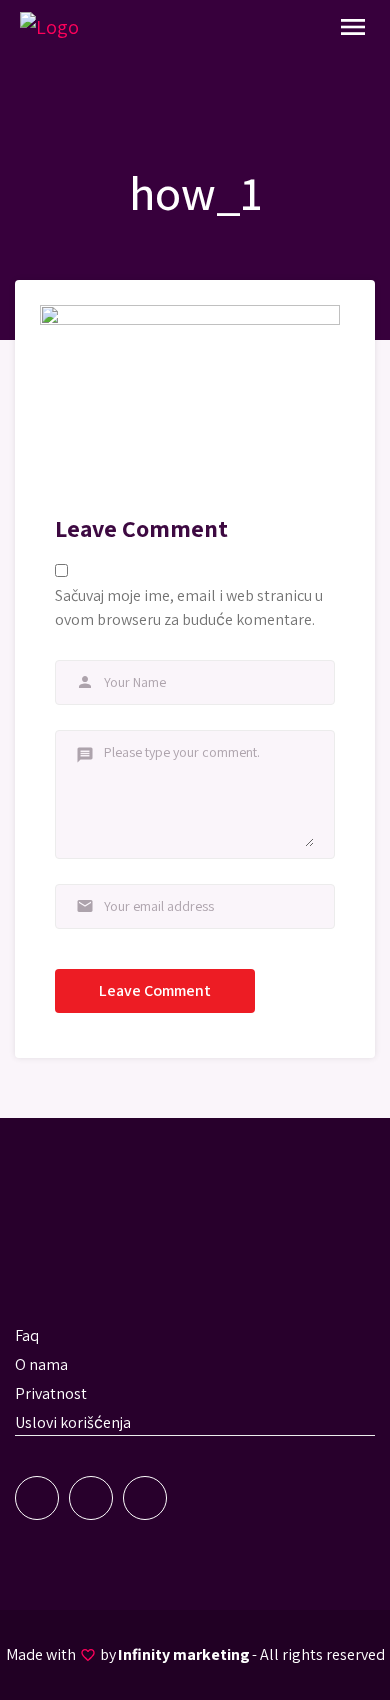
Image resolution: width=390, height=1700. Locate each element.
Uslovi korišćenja (73, 1422)
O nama (41, 1364)
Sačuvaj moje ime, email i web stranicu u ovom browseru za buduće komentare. (189, 607)
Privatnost (51, 1393)
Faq (27, 1335)
